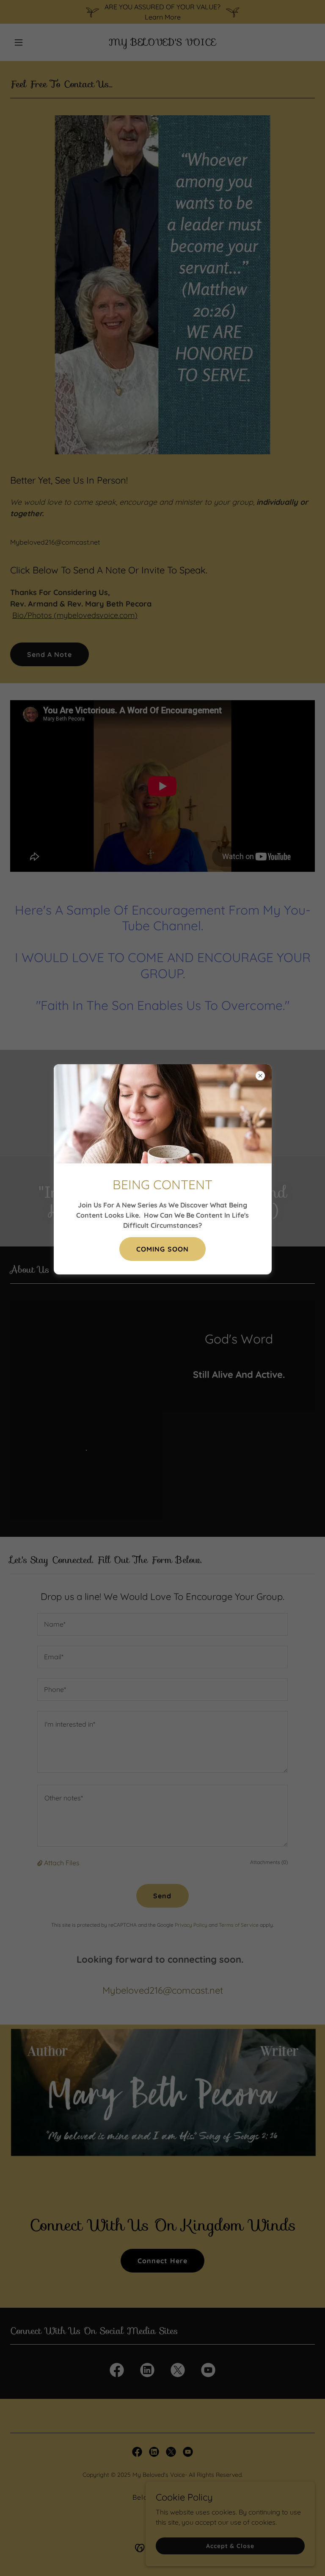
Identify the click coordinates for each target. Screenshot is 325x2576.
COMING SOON (162, 1249)
